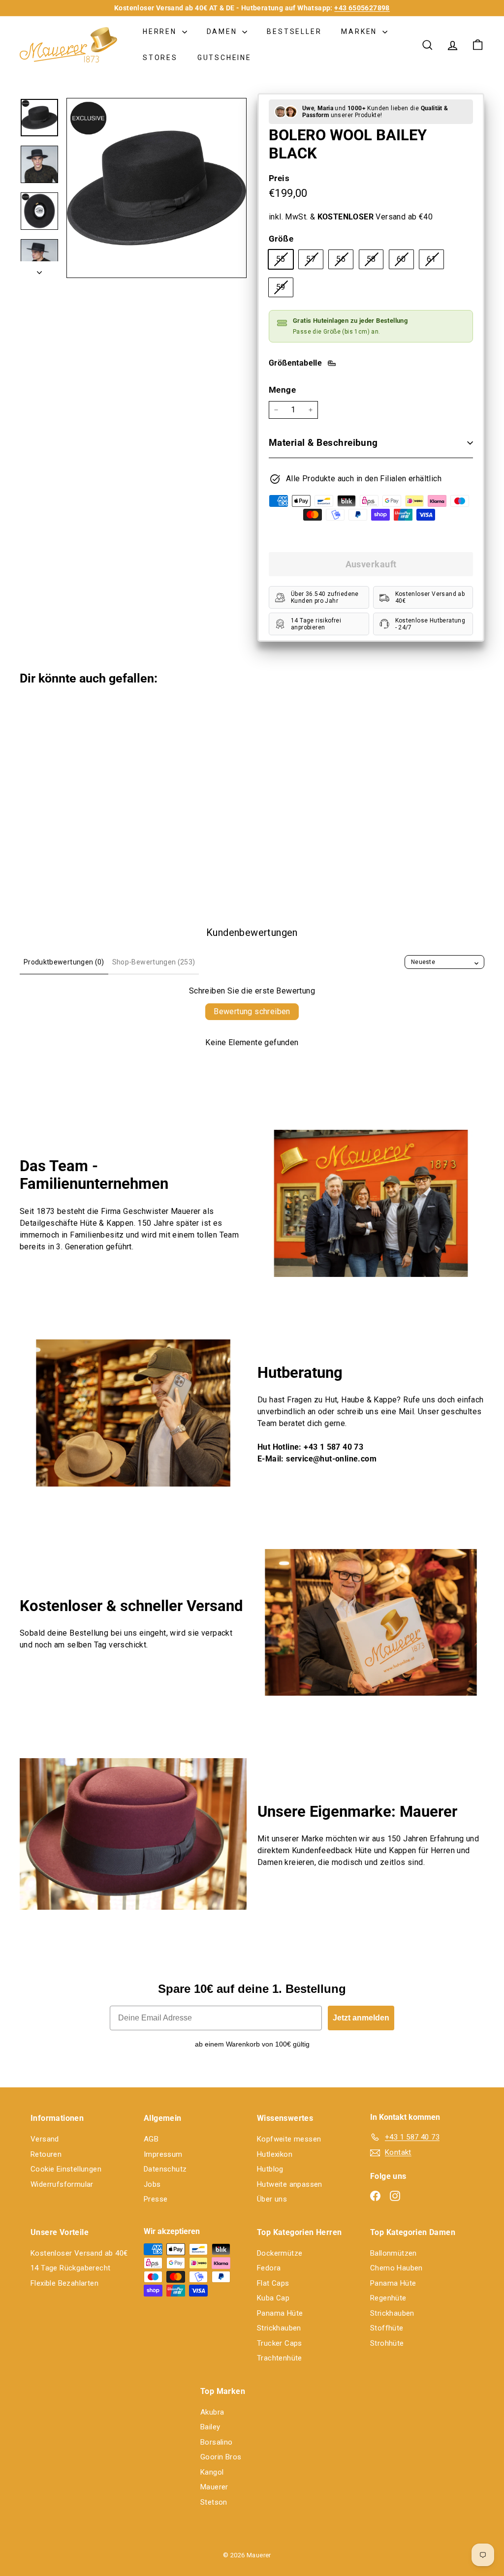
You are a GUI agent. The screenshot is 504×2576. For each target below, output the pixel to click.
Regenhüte (388, 2298)
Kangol (212, 2472)
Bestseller (294, 31)
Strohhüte (387, 2343)
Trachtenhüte (280, 2358)
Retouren (46, 2154)
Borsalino (217, 2442)
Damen (223, 31)
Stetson (214, 2502)
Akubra (212, 2412)
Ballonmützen (394, 2253)
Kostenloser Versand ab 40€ (79, 2253)
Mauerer (214, 2487)
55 (284, 261)
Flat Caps (273, 2283)
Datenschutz (165, 2169)
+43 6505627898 (362, 8)
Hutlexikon (275, 2154)
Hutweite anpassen (290, 2184)
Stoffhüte (387, 2328)
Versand (45, 2139)
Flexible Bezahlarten (64, 2283)
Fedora (269, 2268)
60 (405, 261)
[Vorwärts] (39, 270)
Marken (361, 31)
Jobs (152, 2184)
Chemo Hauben (396, 2268)
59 (284, 289)
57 (315, 261)
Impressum (163, 2154)
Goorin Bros (221, 2457)
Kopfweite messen (289, 2139)
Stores (160, 58)
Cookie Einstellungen (66, 2169)
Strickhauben (279, 2328)
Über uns (272, 2199)
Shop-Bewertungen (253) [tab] (154, 962)
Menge (282, 390)
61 (435, 261)
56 (345, 261)
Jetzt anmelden (361, 2018)
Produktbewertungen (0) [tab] (64, 962)
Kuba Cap (273, 2298)
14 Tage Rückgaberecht (70, 2268)
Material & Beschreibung (323, 443)
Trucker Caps (280, 2343)
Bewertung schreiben (252, 1011)
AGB (151, 2139)
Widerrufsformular (62, 2184)
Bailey (210, 2427)
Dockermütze (280, 2253)
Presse (156, 2199)
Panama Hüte (280, 2313)
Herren (161, 31)
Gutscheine (224, 58)
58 (375, 261)
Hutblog (270, 2169)
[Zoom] (157, 188)
